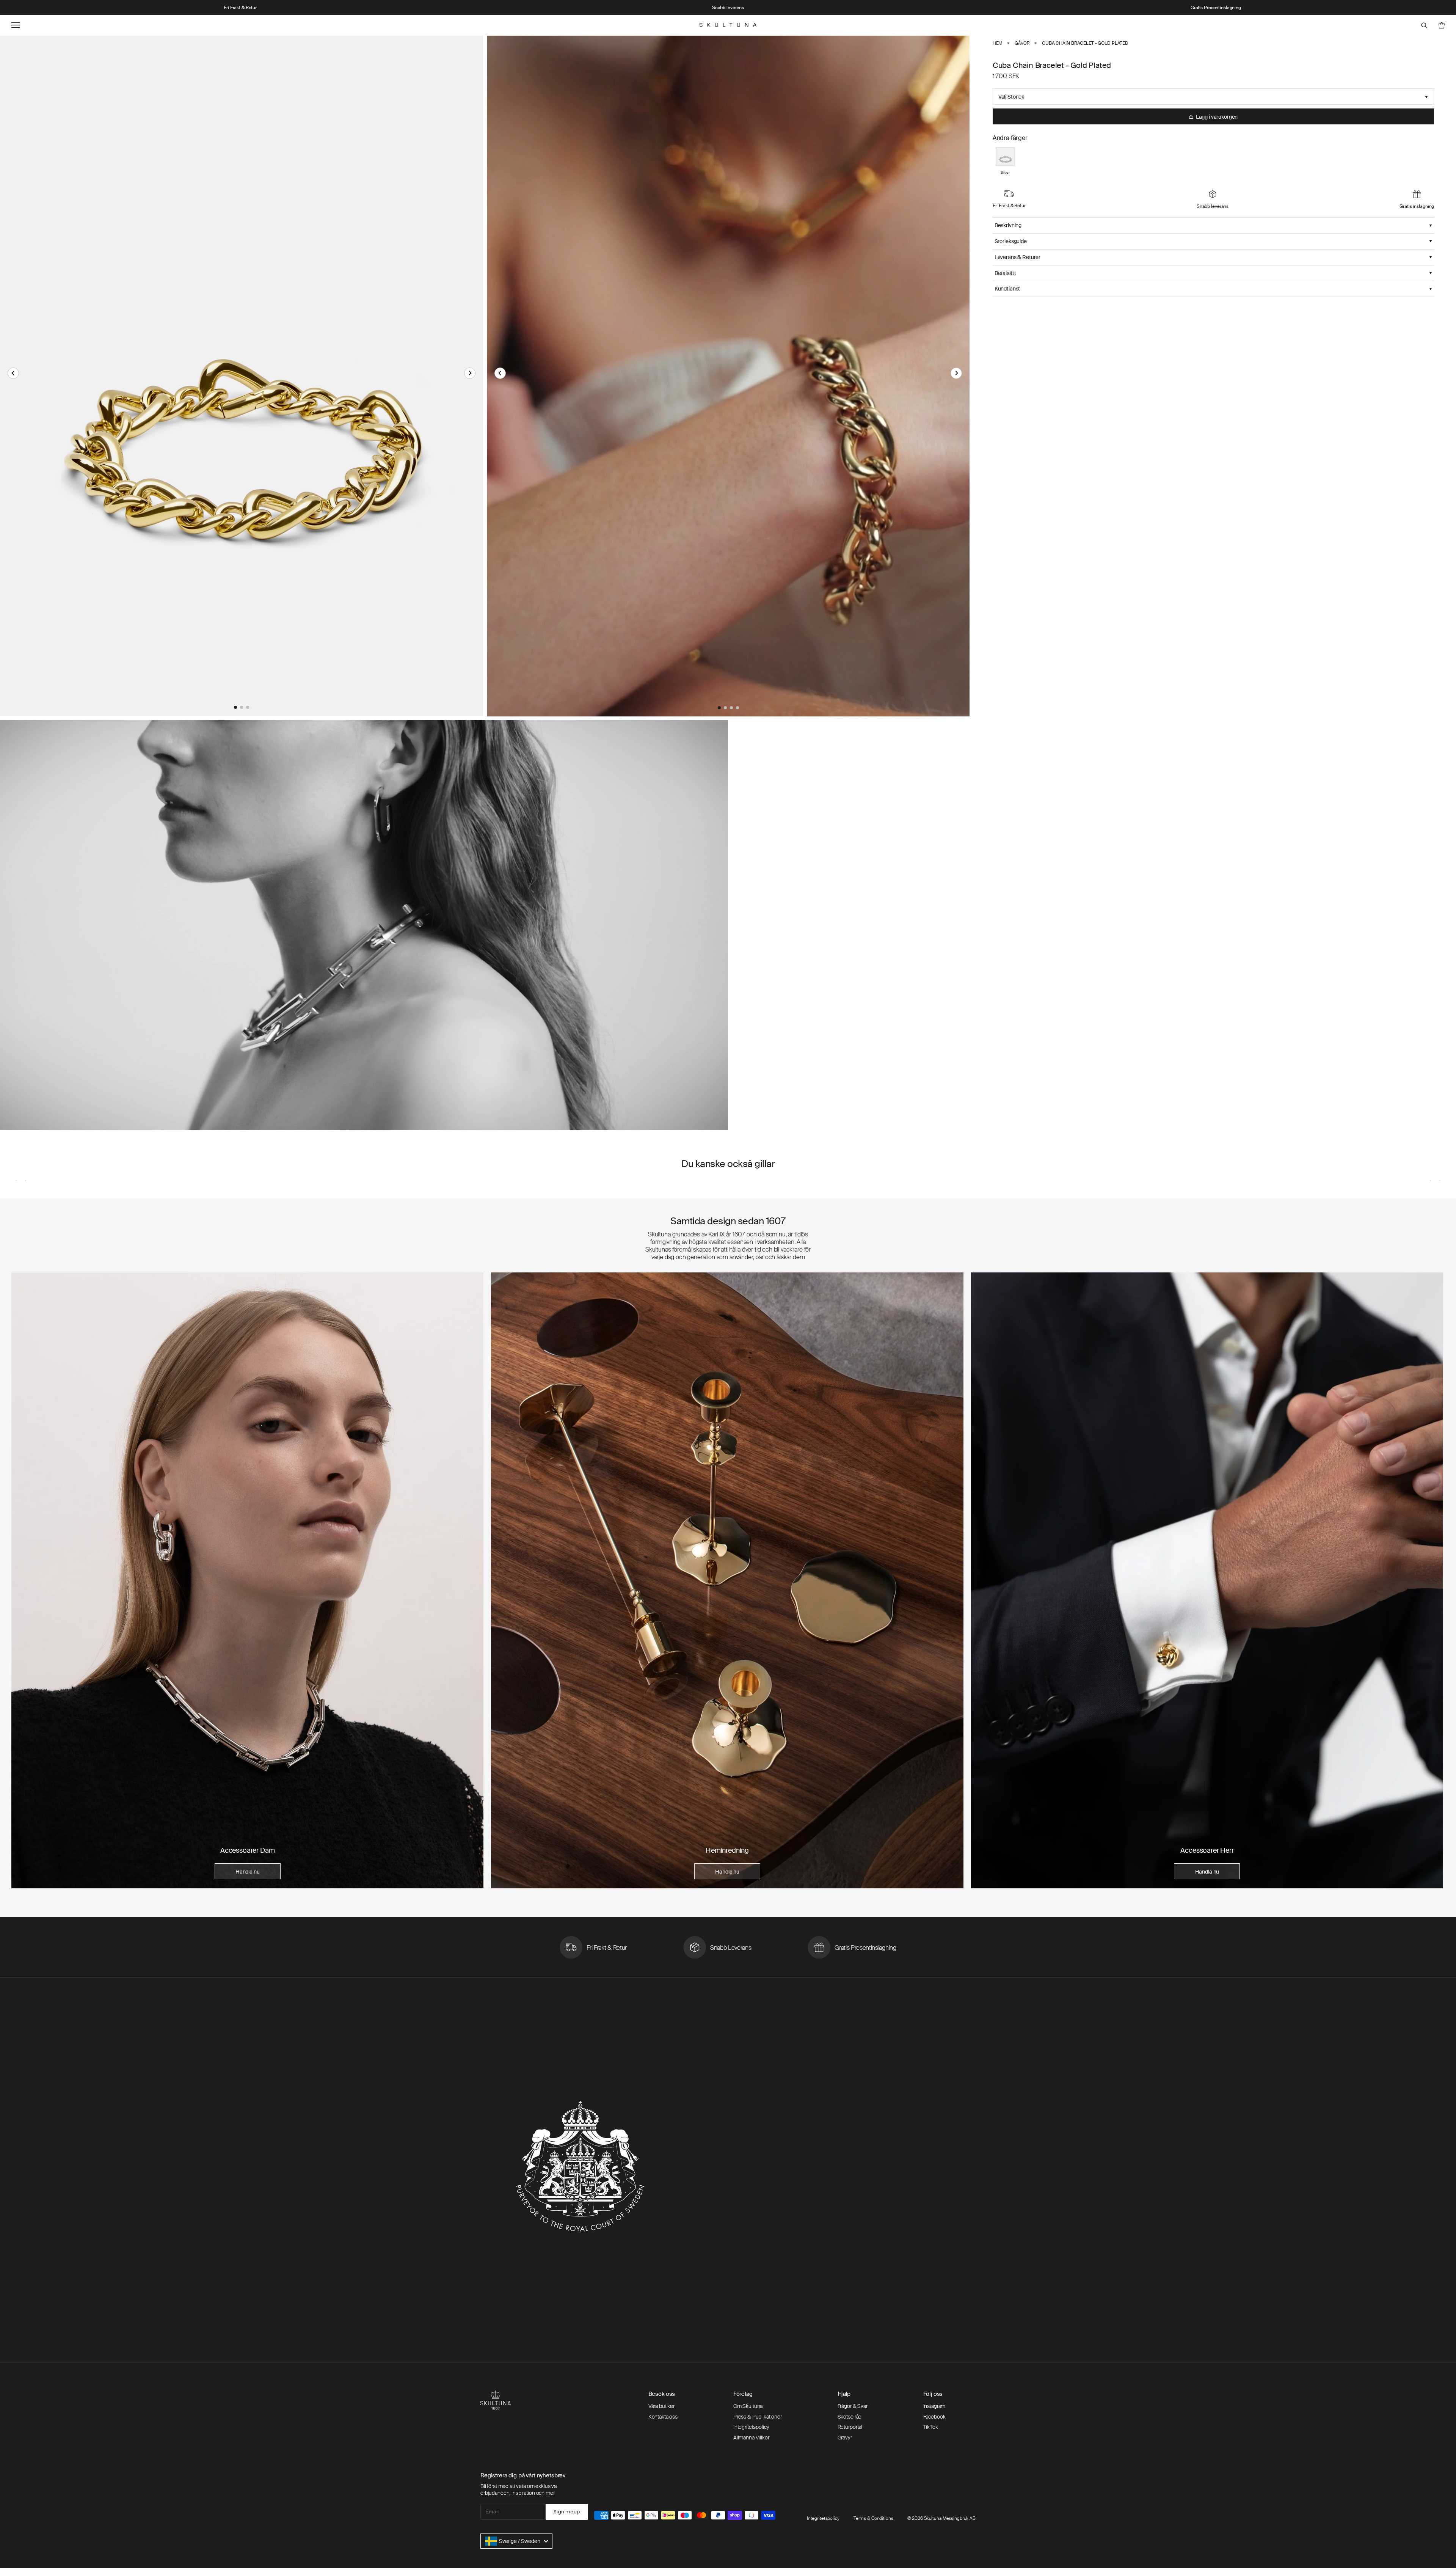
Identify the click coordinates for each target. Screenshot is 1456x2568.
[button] (13, 373)
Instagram (934, 2406)
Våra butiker (661, 2406)
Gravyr (845, 2438)
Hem (998, 43)
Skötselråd (850, 2417)
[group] (247, 1580)
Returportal (850, 2427)
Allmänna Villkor (751, 2438)
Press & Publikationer (758, 2417)
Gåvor (1022, 43)
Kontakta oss (663, 2417)
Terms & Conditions (873, 2518)
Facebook (934, 2417)
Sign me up (567, 2512)
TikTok (931, 2427)
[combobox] (516, 2541)
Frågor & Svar (853, 2406)
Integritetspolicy (751, 2427)
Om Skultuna (748, 2406)
